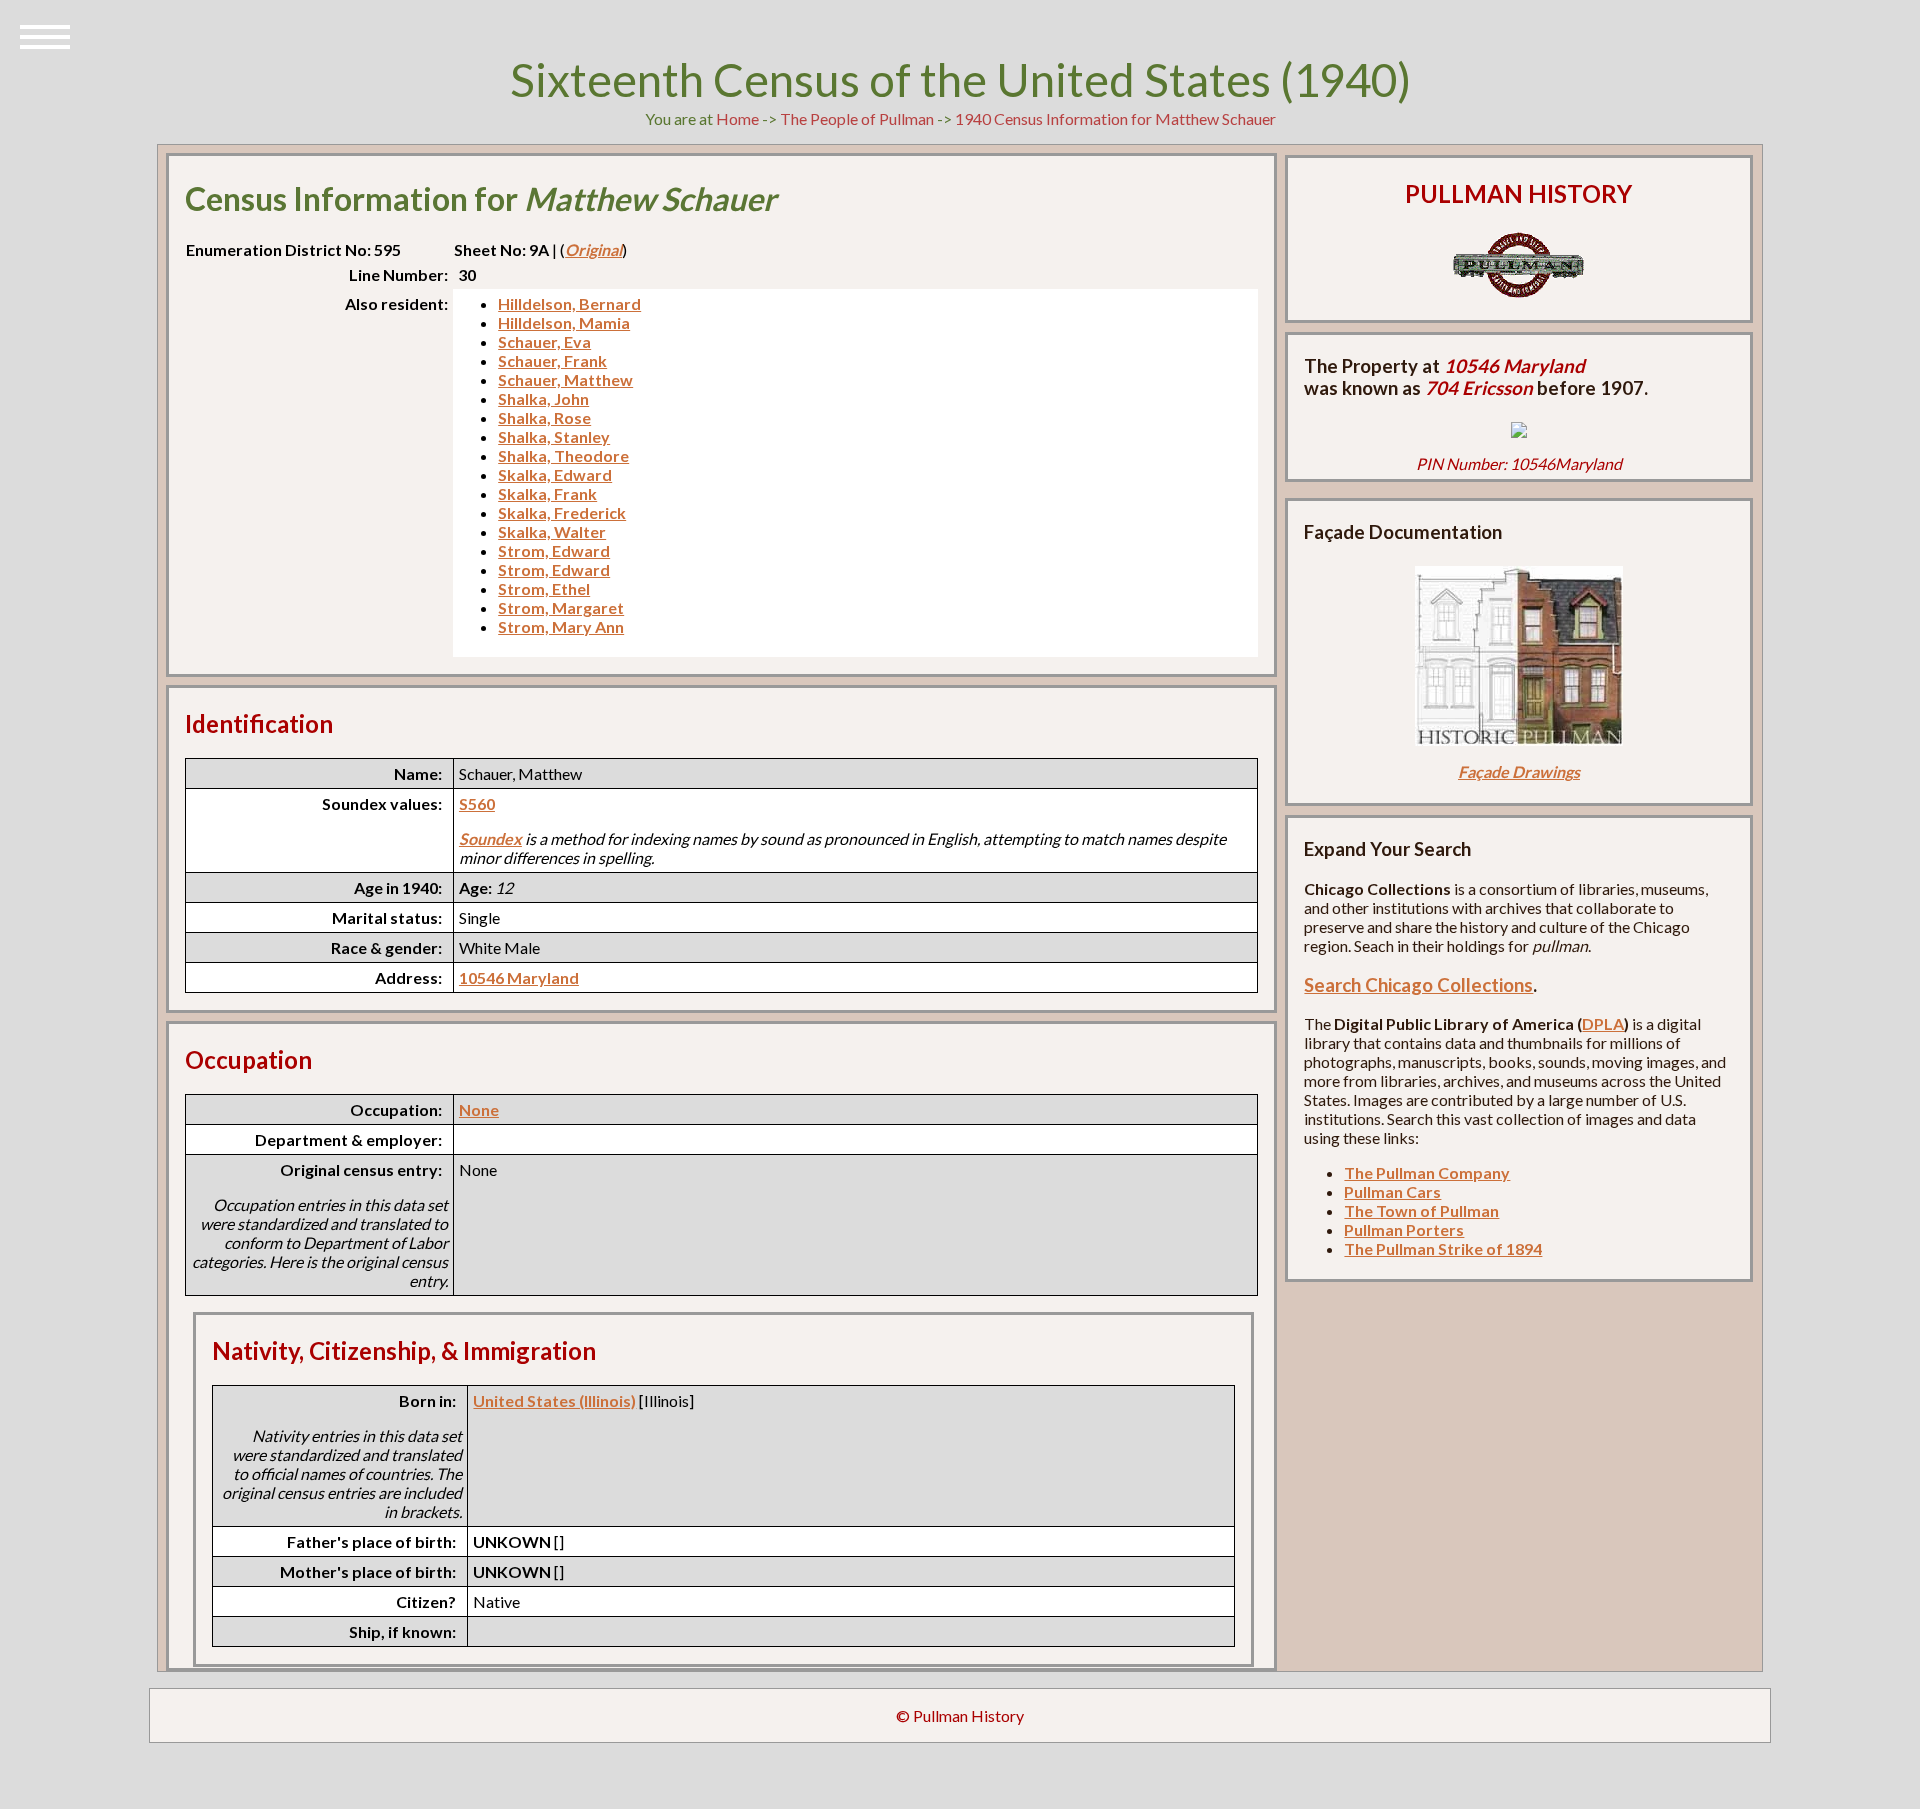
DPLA (1603, 1023)
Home (737, 118)
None (479, 1109)
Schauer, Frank (552, 360)
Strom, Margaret (561, 607)
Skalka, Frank (547, 493)
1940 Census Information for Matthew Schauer (1115, 118)
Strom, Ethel (544, 588)
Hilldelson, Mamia (564, 322)
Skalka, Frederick (562, 512)
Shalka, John (543, 398)
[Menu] (45, 35)
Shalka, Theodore (563, 455)
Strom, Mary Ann (561, 626)
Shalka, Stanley (554, 436)
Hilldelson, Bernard (569, 303)
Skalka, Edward (555, 474)
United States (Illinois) (554, 1400)
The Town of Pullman (1421, 1210)
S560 (477, 803)
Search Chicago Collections (1418, 985)
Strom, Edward (554, 550)
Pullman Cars (1392, 1191)
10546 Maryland (519, 977)
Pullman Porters (1404, 1229)
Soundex (490, 838)
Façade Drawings (1519, 771)
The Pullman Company (1427, 1172)
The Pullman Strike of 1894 (1443, 1248)
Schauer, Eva (544, 341)
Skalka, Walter (552, 531)
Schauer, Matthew (565, 379)
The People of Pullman (857, 118)
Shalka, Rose (544, 417)
